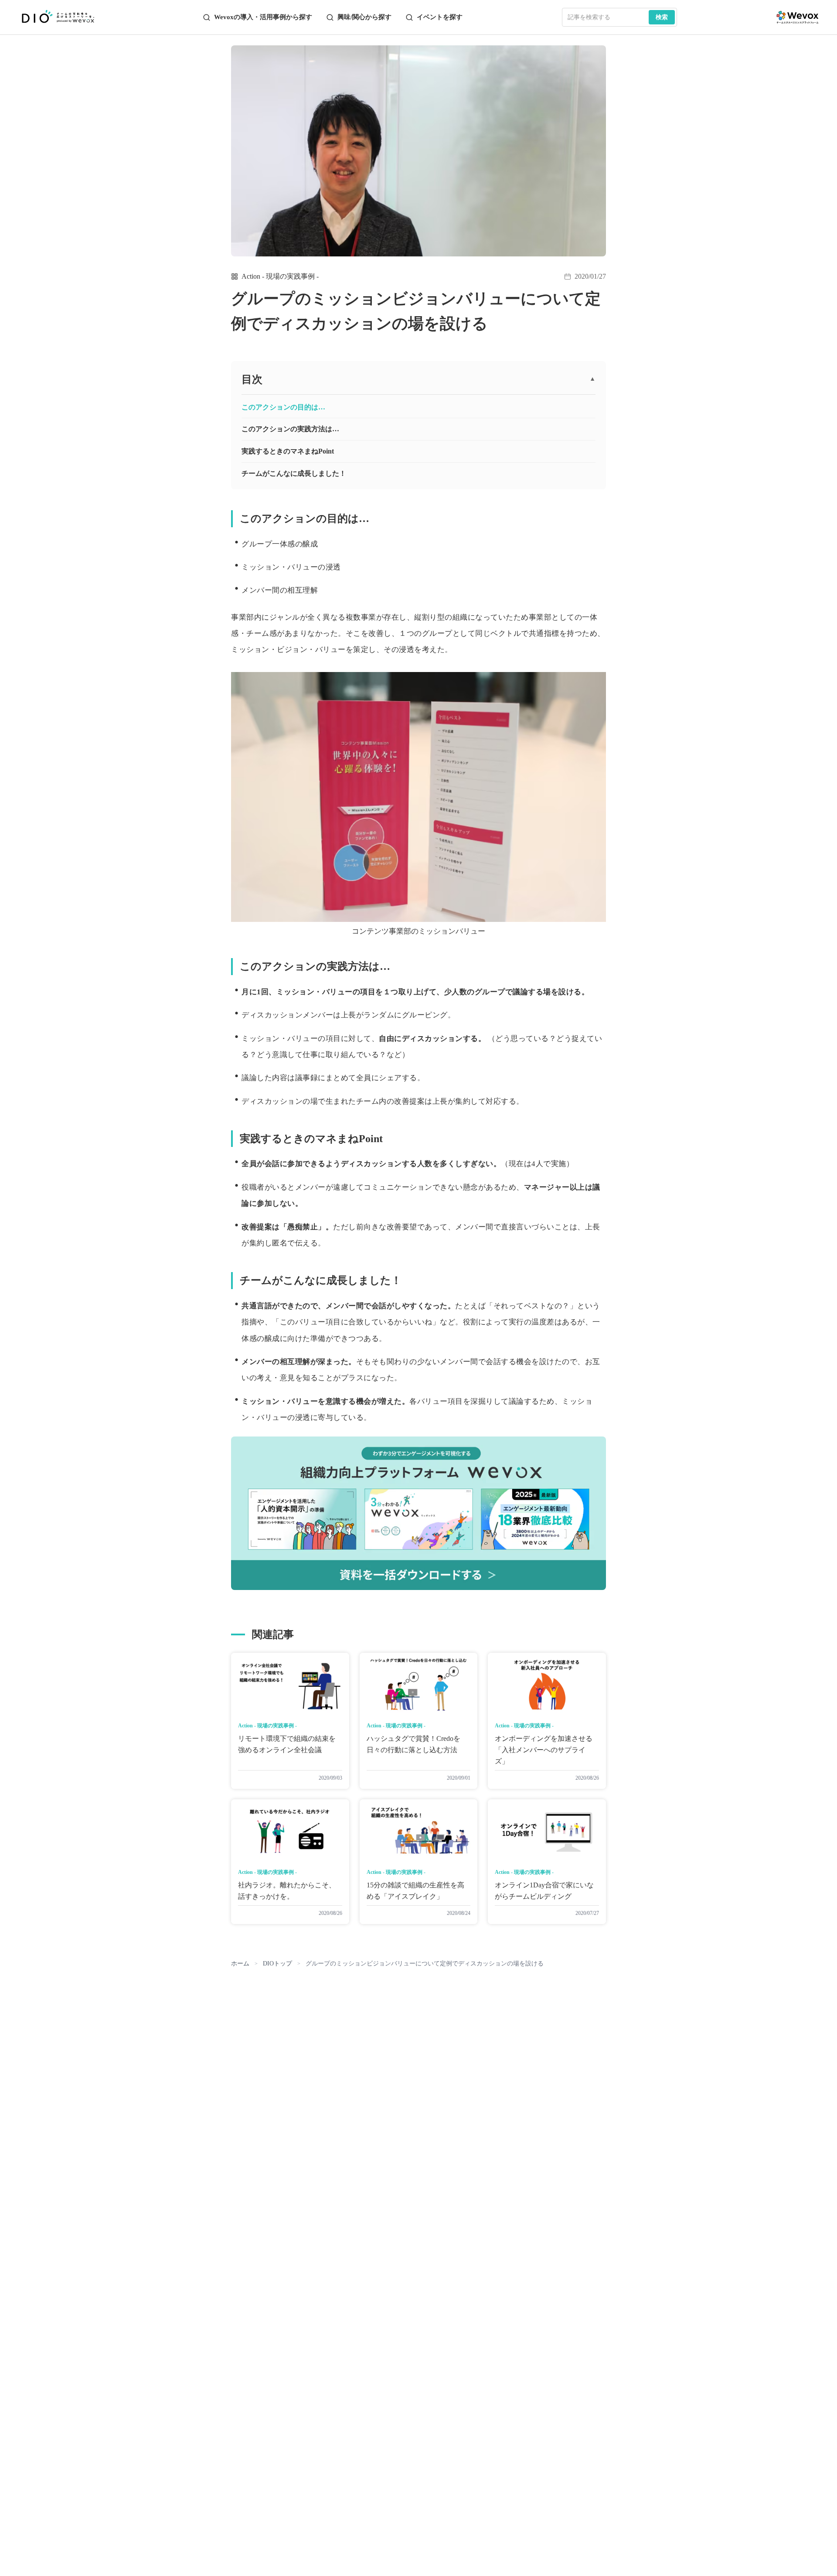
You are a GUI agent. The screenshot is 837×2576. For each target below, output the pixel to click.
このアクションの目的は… (283, 407)
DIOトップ (277, 1964)
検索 (662, 17)
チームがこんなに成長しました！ (294, 473)
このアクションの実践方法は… (290, 429)
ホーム (240, 1964)
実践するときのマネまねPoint (288, 451)
